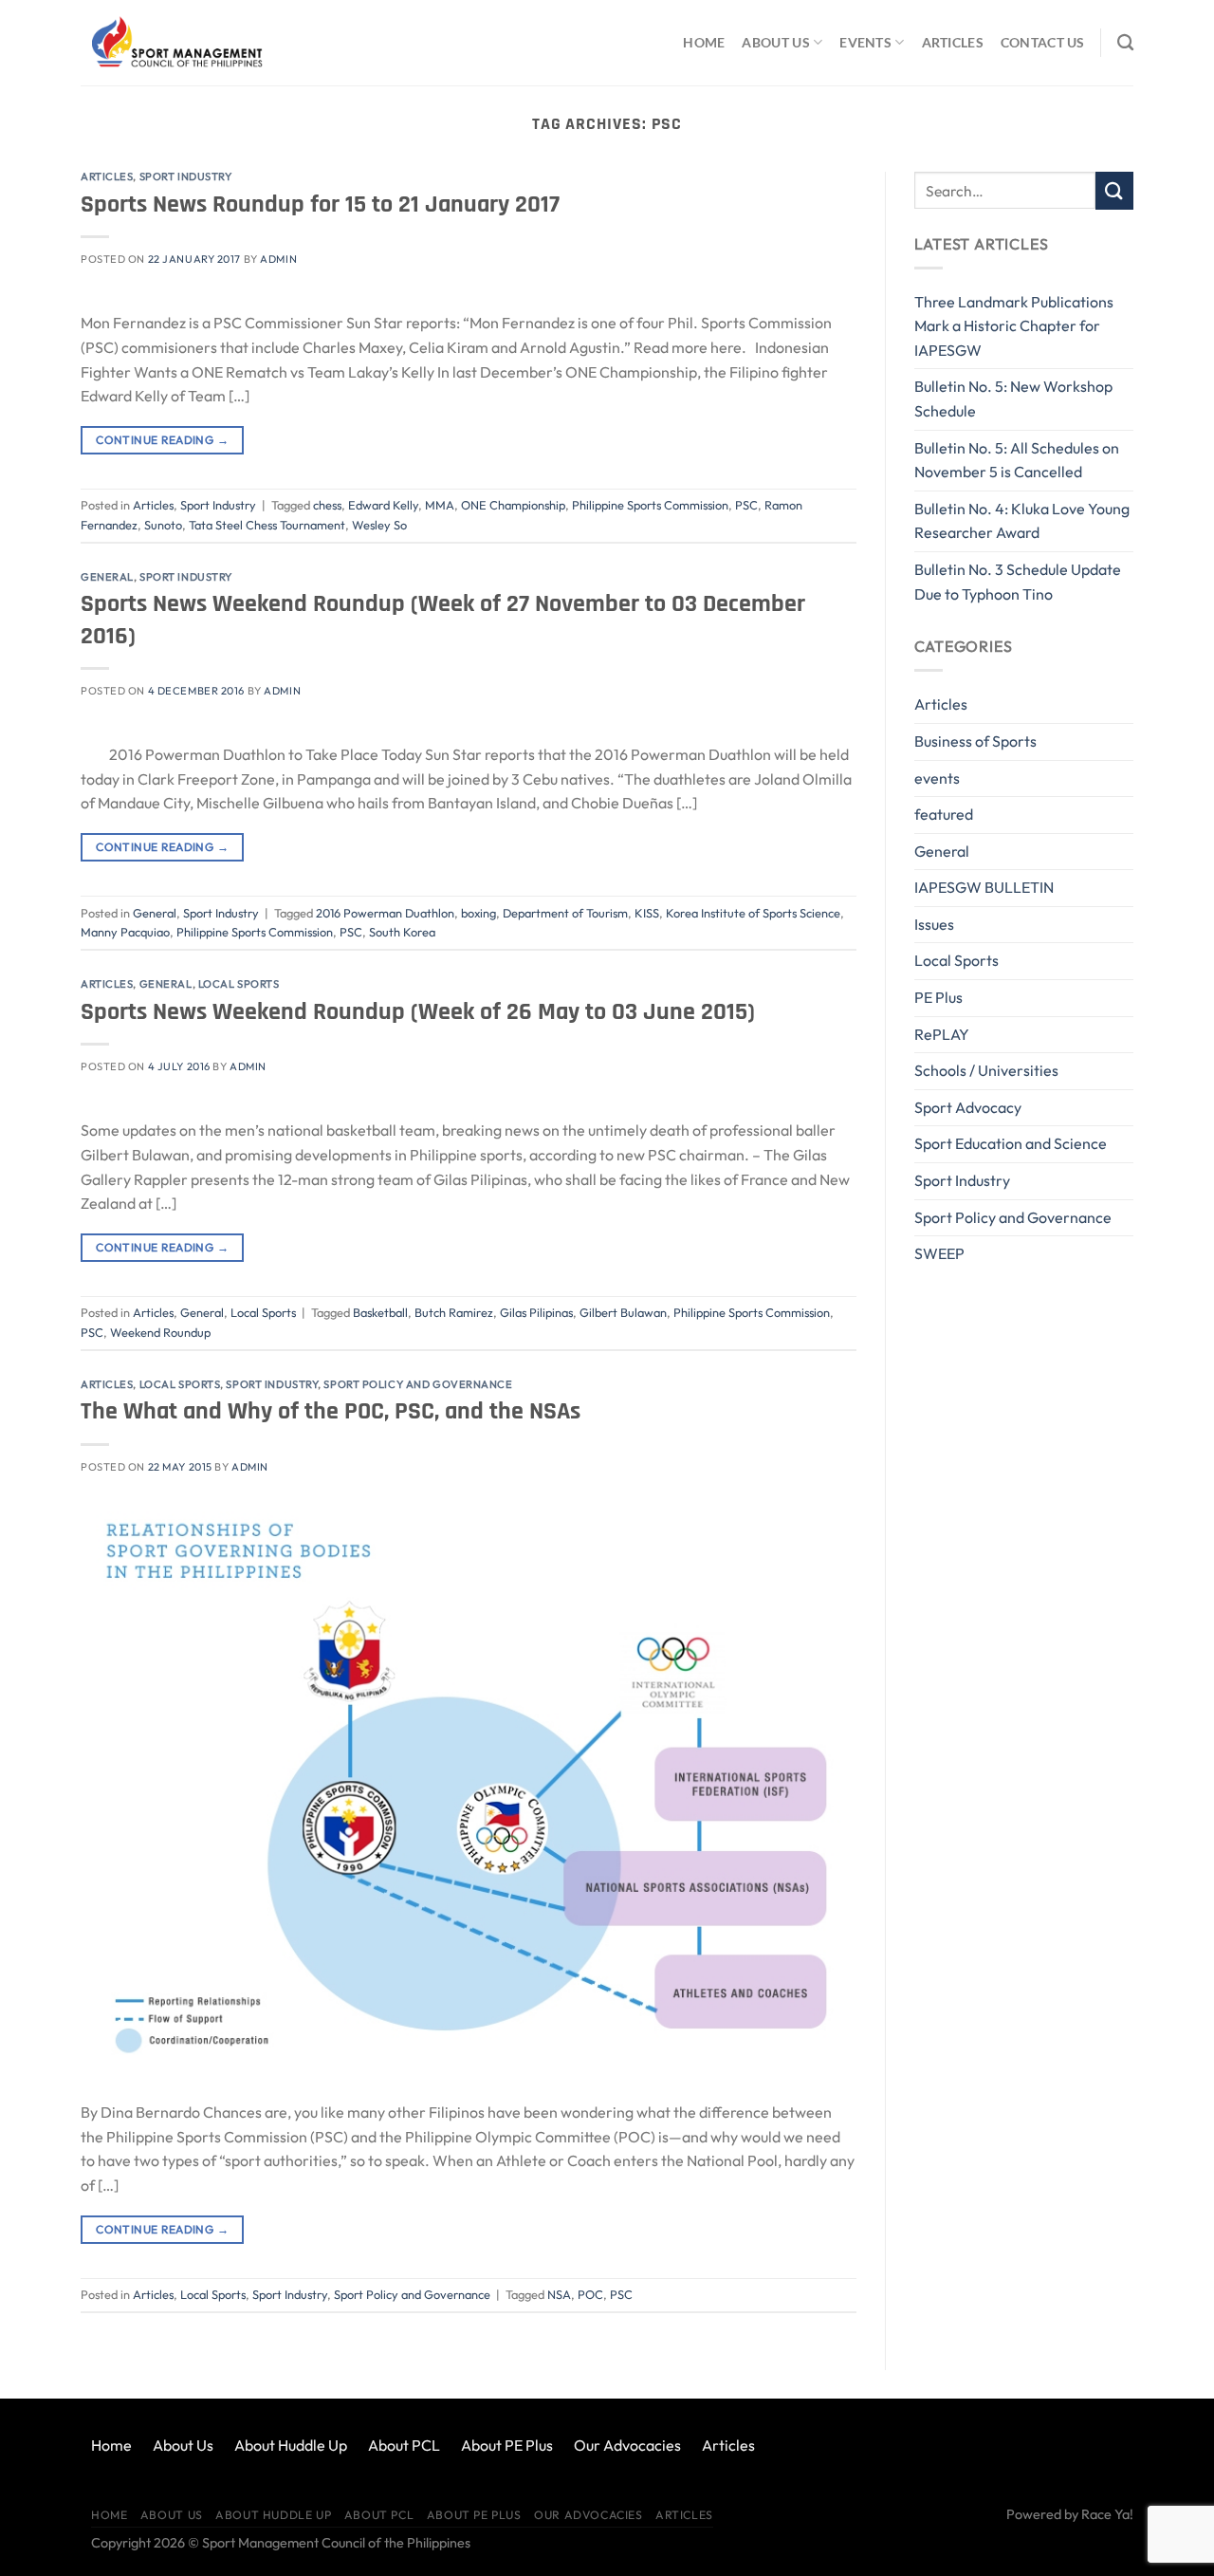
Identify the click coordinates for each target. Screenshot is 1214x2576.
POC (590, 2294)
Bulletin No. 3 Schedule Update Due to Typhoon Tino (1018, 582)
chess (327, 505)
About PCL (404, 2445)
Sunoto (163, 525)
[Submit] (1114, 190)
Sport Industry (186, 176)
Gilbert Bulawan (623, 1312)
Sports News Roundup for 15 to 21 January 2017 (320, 204)
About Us (775, 42)
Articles (953, 42)
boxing (478, 913)
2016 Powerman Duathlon (385, 913)
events (937, 778)
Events (865, 42)
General (107, 577)
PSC (746, 505)
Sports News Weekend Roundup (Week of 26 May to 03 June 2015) (418, 1012)
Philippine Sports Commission (650, 505)
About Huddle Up (291, 2445)
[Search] (1125, 43)
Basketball (380, 1312)
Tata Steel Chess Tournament (267, 525)
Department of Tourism (565, 913)
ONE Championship (513, 505)
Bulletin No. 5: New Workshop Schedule (1013, 398)
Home (704, 42)
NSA (559, 2294)
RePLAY (942, 1034)
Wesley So (379, 525)
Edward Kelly (383, 505)
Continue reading (162, 440)
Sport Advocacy (968, 1107)
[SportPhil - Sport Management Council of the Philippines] (175, 42)
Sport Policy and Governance (418, 1384)
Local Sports (239, 984)
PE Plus (938, 997)
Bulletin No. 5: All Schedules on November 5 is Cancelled (1017, 460)
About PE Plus (507, 2445)
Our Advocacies (627, 2445)
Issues (934, 924)
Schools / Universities (986, 1070)
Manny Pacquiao (125, 932)
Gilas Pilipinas (536, 1312)
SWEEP (939, 1253)
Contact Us (1043, 42)
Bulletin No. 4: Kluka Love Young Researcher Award (1022, 521)
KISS (647, 913)
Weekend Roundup (160, 1332)
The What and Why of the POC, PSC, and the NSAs (331, 1411)
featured (944, 814)
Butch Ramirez (454, 1312)
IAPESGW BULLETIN (984, 887)
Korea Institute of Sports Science (753, 913)
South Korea (402, 932)
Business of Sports (975, 741)
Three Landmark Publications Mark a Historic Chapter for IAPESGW (1014, 326)
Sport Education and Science (1011, 1143)
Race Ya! (1107, 2514)
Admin (278, 259)
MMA (440, 505)
